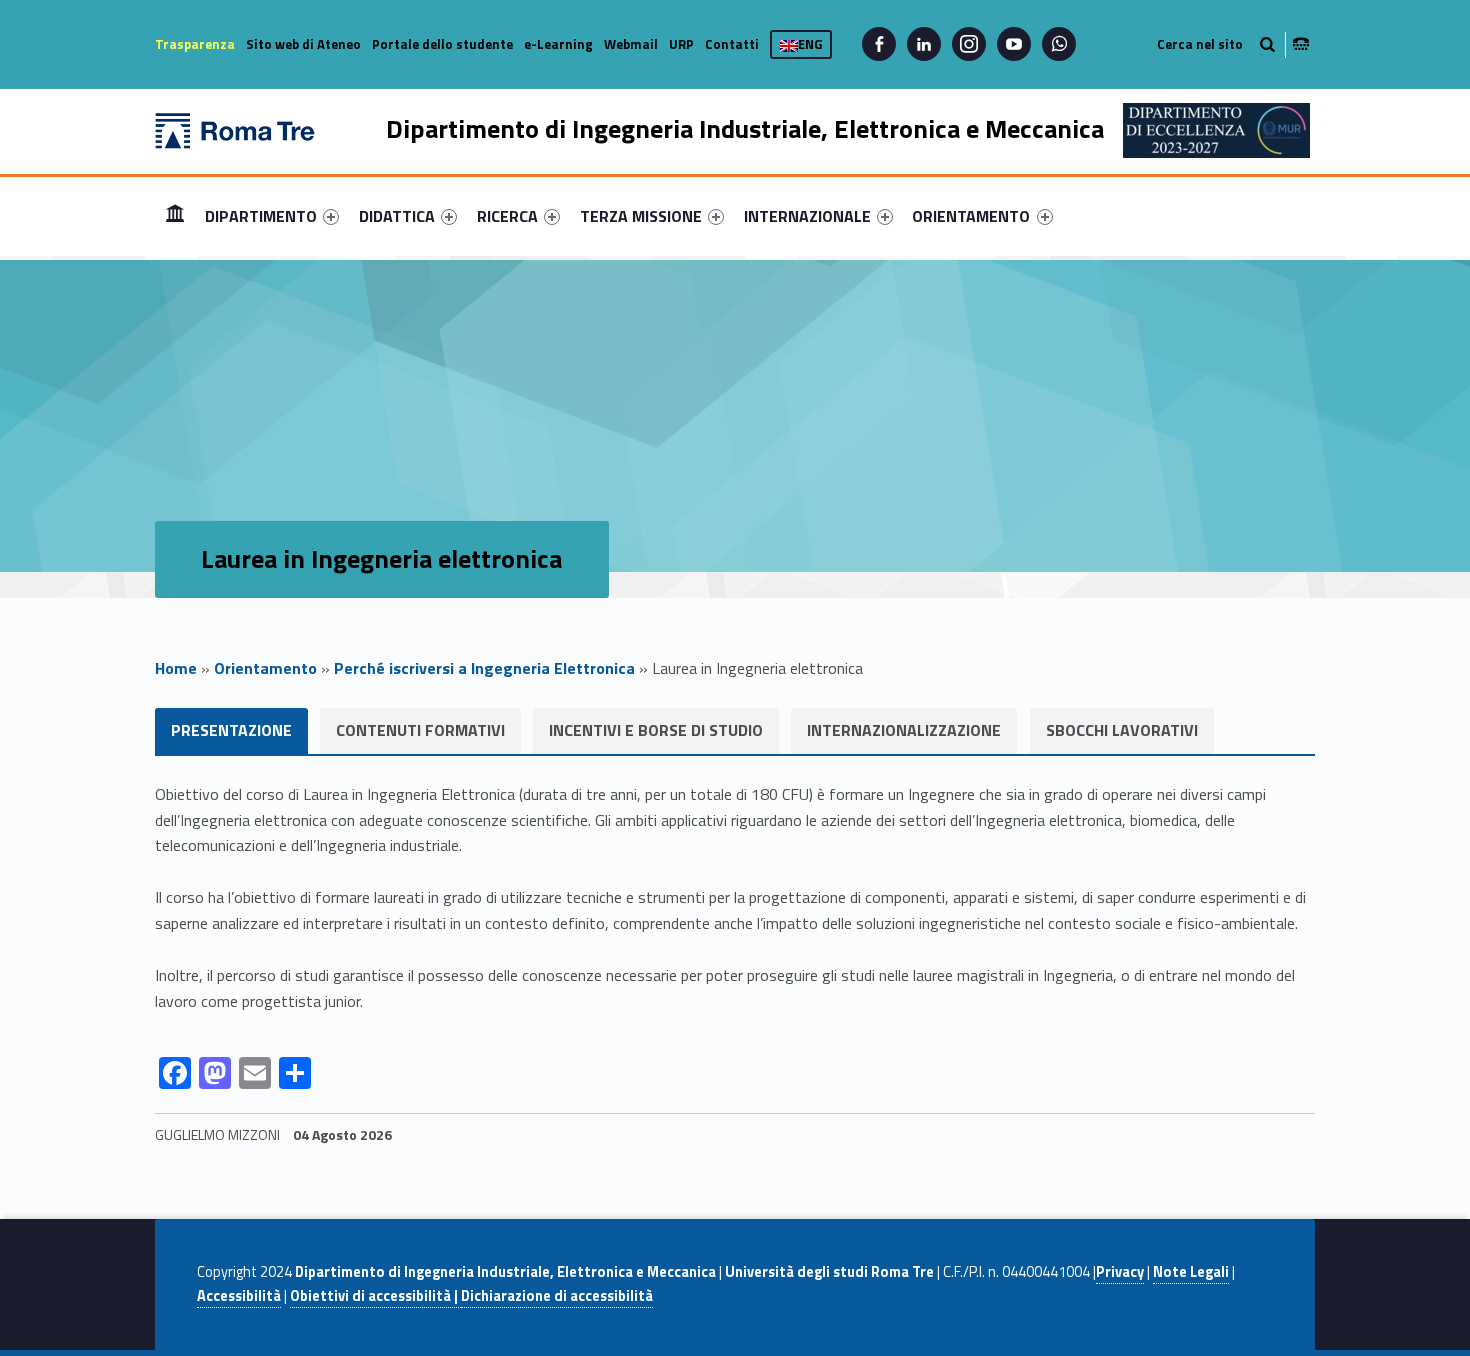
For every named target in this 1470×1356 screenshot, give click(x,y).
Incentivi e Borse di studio (656, 730)
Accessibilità (239, 1296)
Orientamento (265, 668)
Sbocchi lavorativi (1122, 730)
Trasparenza (195, 44)
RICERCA (507, 216)
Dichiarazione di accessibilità (557, 1296)
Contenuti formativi (420, 730)
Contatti (732, 44)
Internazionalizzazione (904, 730)
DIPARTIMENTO (261, 216)
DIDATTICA (397, 216)
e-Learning (558, 44)
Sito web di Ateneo (303, 44)
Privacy (1120, 1272)
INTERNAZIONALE (807, 216)
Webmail (631, 44)
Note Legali (1191, 1272)
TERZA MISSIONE (641, 216)
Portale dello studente (442, 44)
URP (681, 44)
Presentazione (231, 730)
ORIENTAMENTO (971, 216)
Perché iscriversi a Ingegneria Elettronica (484, 668)
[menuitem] (175, 216)
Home (175, 215)
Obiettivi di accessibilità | (375, 1296)
